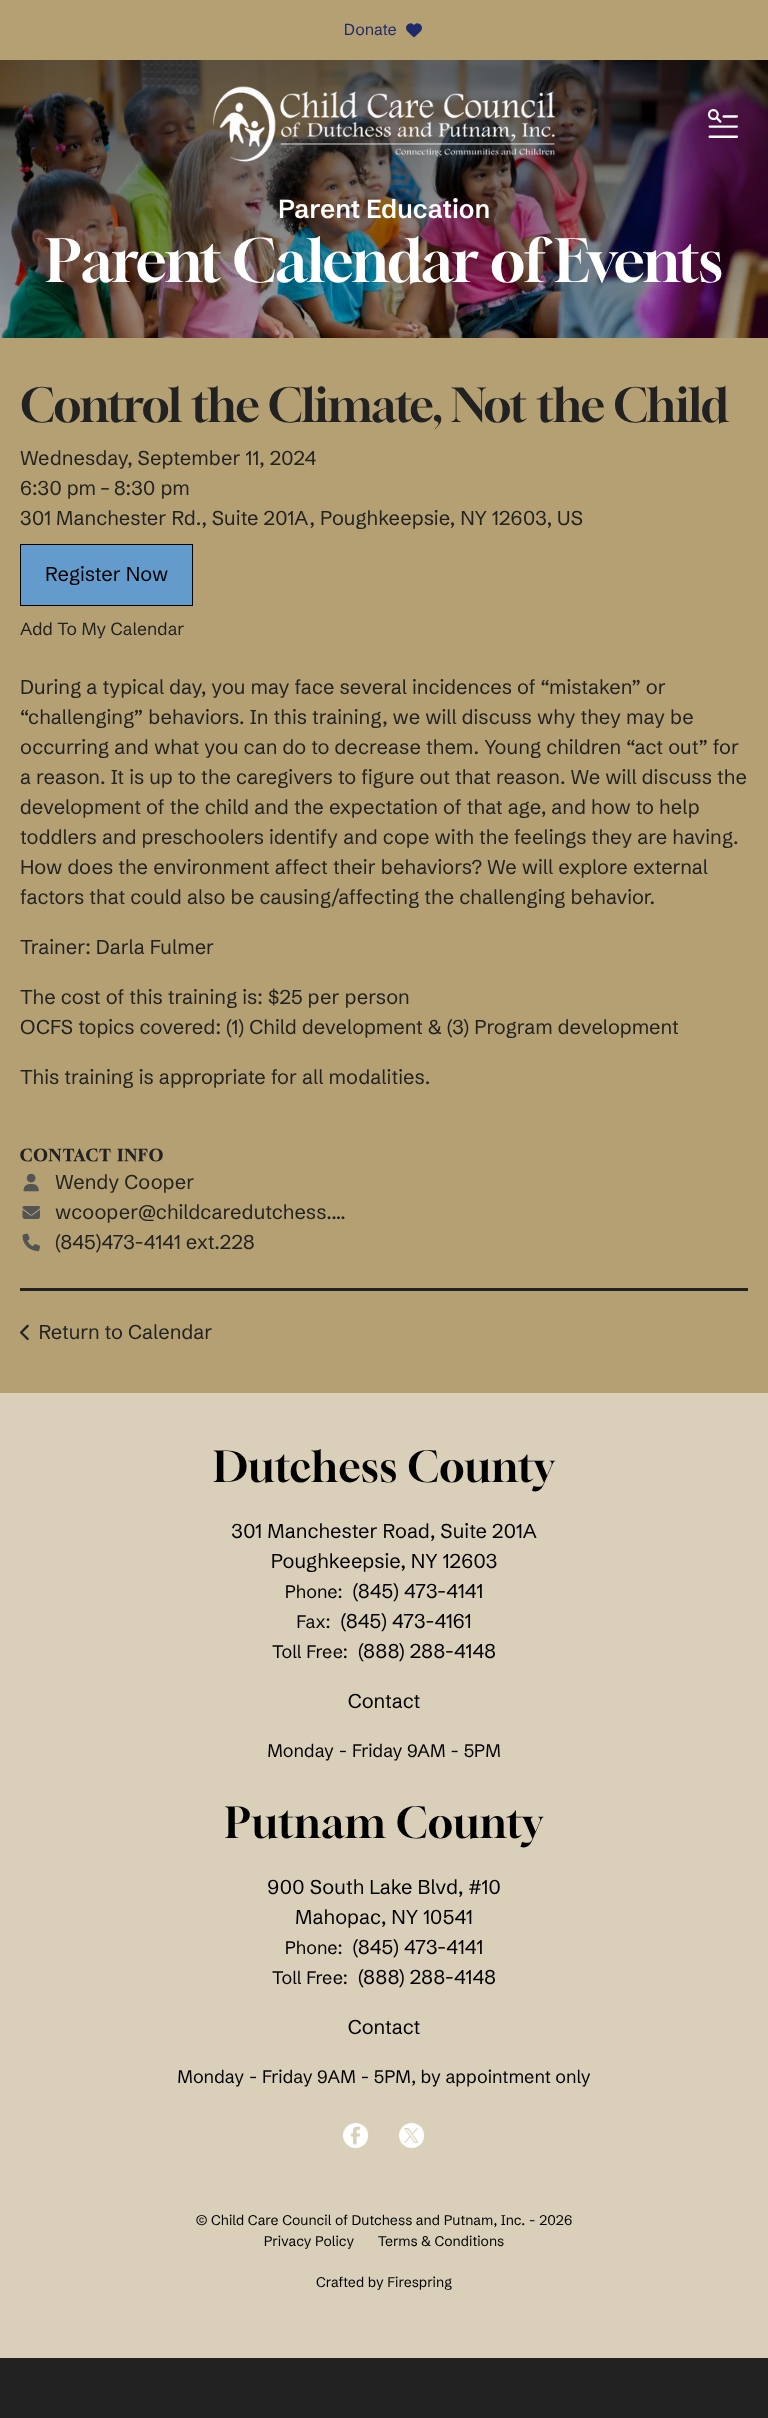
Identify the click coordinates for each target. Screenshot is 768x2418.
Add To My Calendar (102, 629)
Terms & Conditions (441, 2241)
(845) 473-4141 (418, 1591)
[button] (723, 125)
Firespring (419, 2282)
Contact (384, 1701)
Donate (370, 30)
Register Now (106, 574)
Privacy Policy (309, 2241)
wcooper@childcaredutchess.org (208, 1212)
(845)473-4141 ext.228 (154, 1242)
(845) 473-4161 (406, 1621)
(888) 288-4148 (427, 1651)
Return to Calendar (125, 1332)
